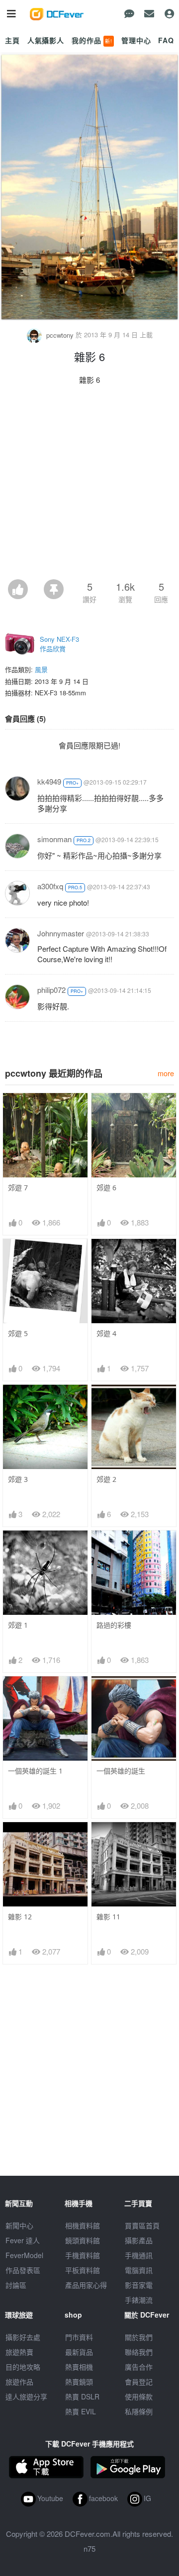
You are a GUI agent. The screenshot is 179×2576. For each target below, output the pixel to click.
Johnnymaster (61, 933)
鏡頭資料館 (83, 2240)
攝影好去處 (23, 2337)
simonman (54, 839)
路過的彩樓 (114, 1625)
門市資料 (79, 2337)
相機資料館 (83, 2225)
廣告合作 (139, 2367)
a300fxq (50, 886)
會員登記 (139, 2382)
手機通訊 (139, 2255)
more (166, 1073)
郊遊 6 (106, 1188)
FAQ (166, 40)
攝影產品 (139, 2240)
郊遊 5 (18, 1333)
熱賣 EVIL (81, 2411)
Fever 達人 (23, 2240)
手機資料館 (83, 2255)
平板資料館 (83, 2270)
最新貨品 (79, 2352)
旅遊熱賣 (19, 2352)
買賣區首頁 (142, 2225)
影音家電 (139, 2285)
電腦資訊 (139, 2270)
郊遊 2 (106, 1479)
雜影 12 (20, 1917)
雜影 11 (108, 1917)
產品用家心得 (86, 2285)
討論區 (16, 2285)
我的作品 (92, 40)
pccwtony (60, 335)
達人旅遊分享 (26, 2396)
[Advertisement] (89, 485)
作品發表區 (23, 2270)
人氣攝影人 (46, 40)
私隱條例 (139, 2411)
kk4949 (49, 781)
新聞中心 (19, 2225)
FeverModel (24, 2255)
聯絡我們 (139, 2352)
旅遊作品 (19, 2382)
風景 (41, 669)
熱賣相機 (79, 2367)
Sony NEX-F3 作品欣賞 (59, 644)
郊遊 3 (18, 1479)
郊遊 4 (106, 1333)
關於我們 (139, 2337)
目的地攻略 (23, 2367)
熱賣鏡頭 (79, 2382)
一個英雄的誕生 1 (35, 1771)
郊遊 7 (18, 1188)
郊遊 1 (18, 1625)
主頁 (12, 40)
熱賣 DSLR (82, 2396)
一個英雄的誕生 (121, 1771)
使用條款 (139, 2396)
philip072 (51, 990)
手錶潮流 (139, 2300)
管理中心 (136, 40)
